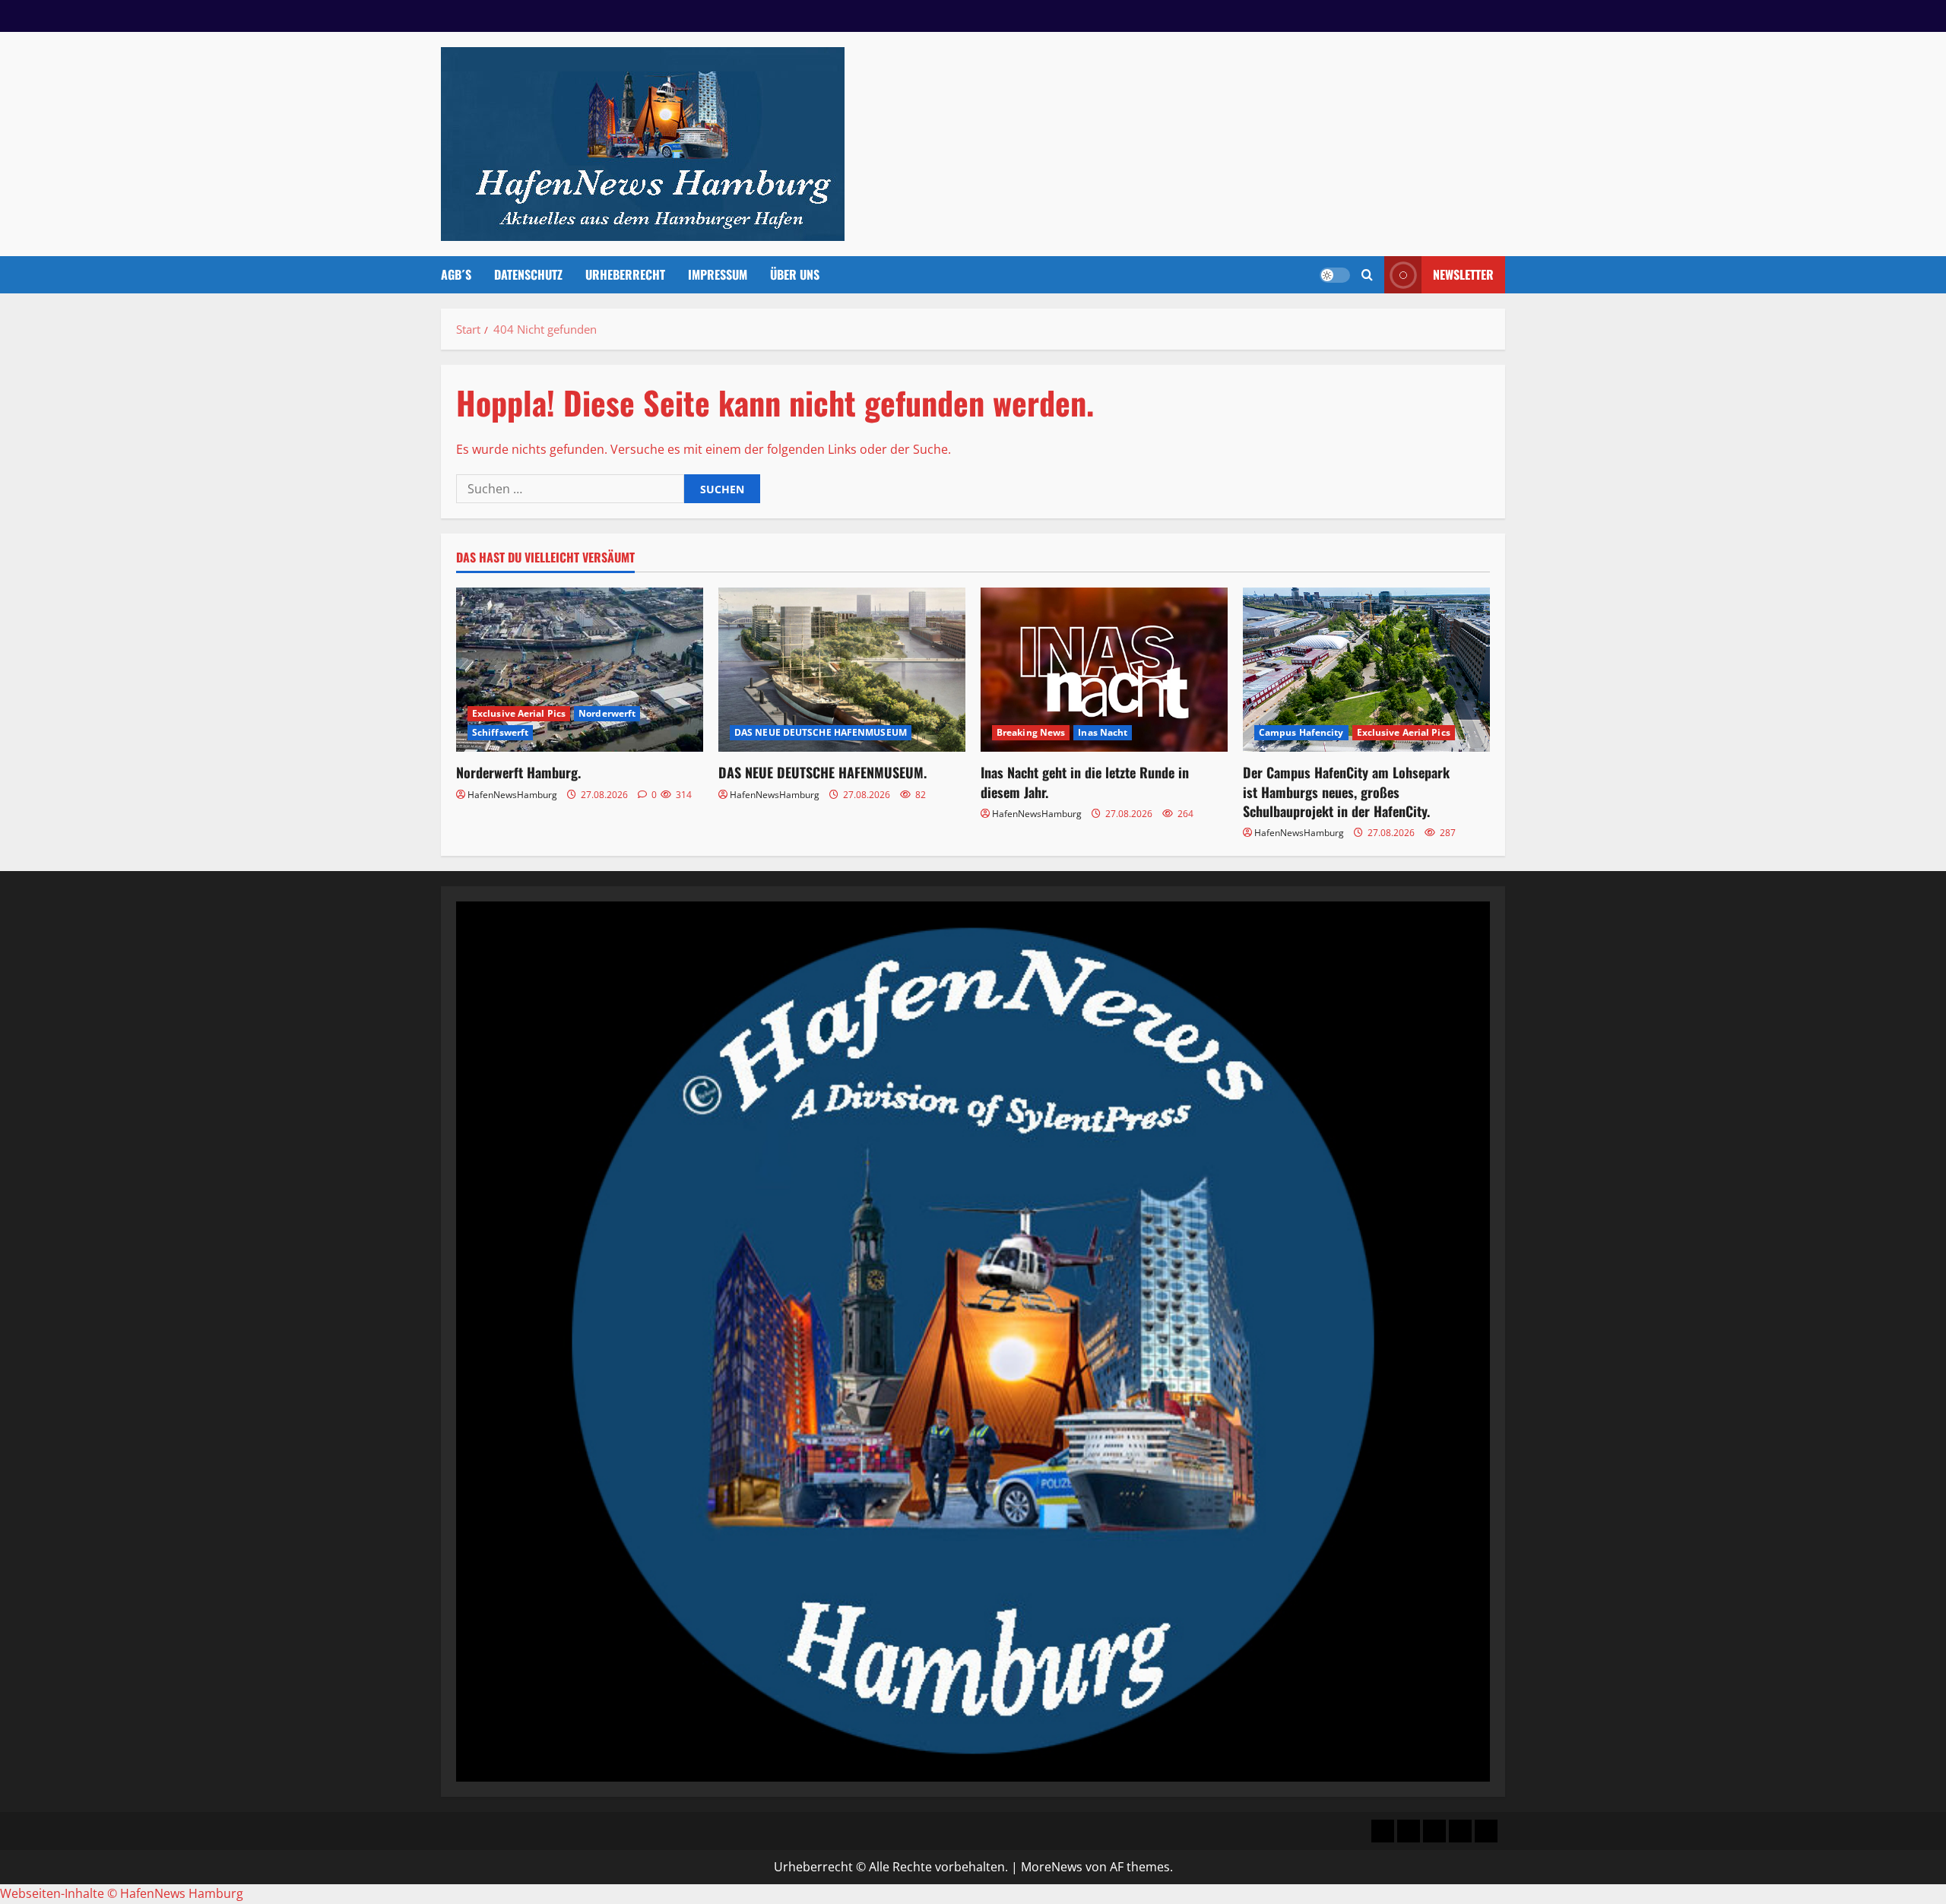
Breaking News (1031, 732)
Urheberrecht (625, 274)
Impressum (718, 274)
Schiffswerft (500, 732)
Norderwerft (607, 713)
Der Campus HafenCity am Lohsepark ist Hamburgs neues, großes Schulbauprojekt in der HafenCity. (1346, 791)
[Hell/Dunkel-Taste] (1335, 275)
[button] (1367, 275)
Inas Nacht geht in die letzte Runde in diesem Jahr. (1085, 782)
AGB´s (456, 274)
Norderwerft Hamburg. (518, 772)
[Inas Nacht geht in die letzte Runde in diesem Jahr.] (1104, 670)
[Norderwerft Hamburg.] (580, 670)
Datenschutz (528, 274)
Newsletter (1463, 274)
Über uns (795, 274)
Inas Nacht (1103, 732)
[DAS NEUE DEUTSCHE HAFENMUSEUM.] (842, 670)
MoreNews (1052, 1867)
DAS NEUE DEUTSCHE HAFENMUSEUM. (822, 772)
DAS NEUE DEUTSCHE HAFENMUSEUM (821, 732)
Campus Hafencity (1301, 732)
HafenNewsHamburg (512, 795)
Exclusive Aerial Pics (519, 713)
